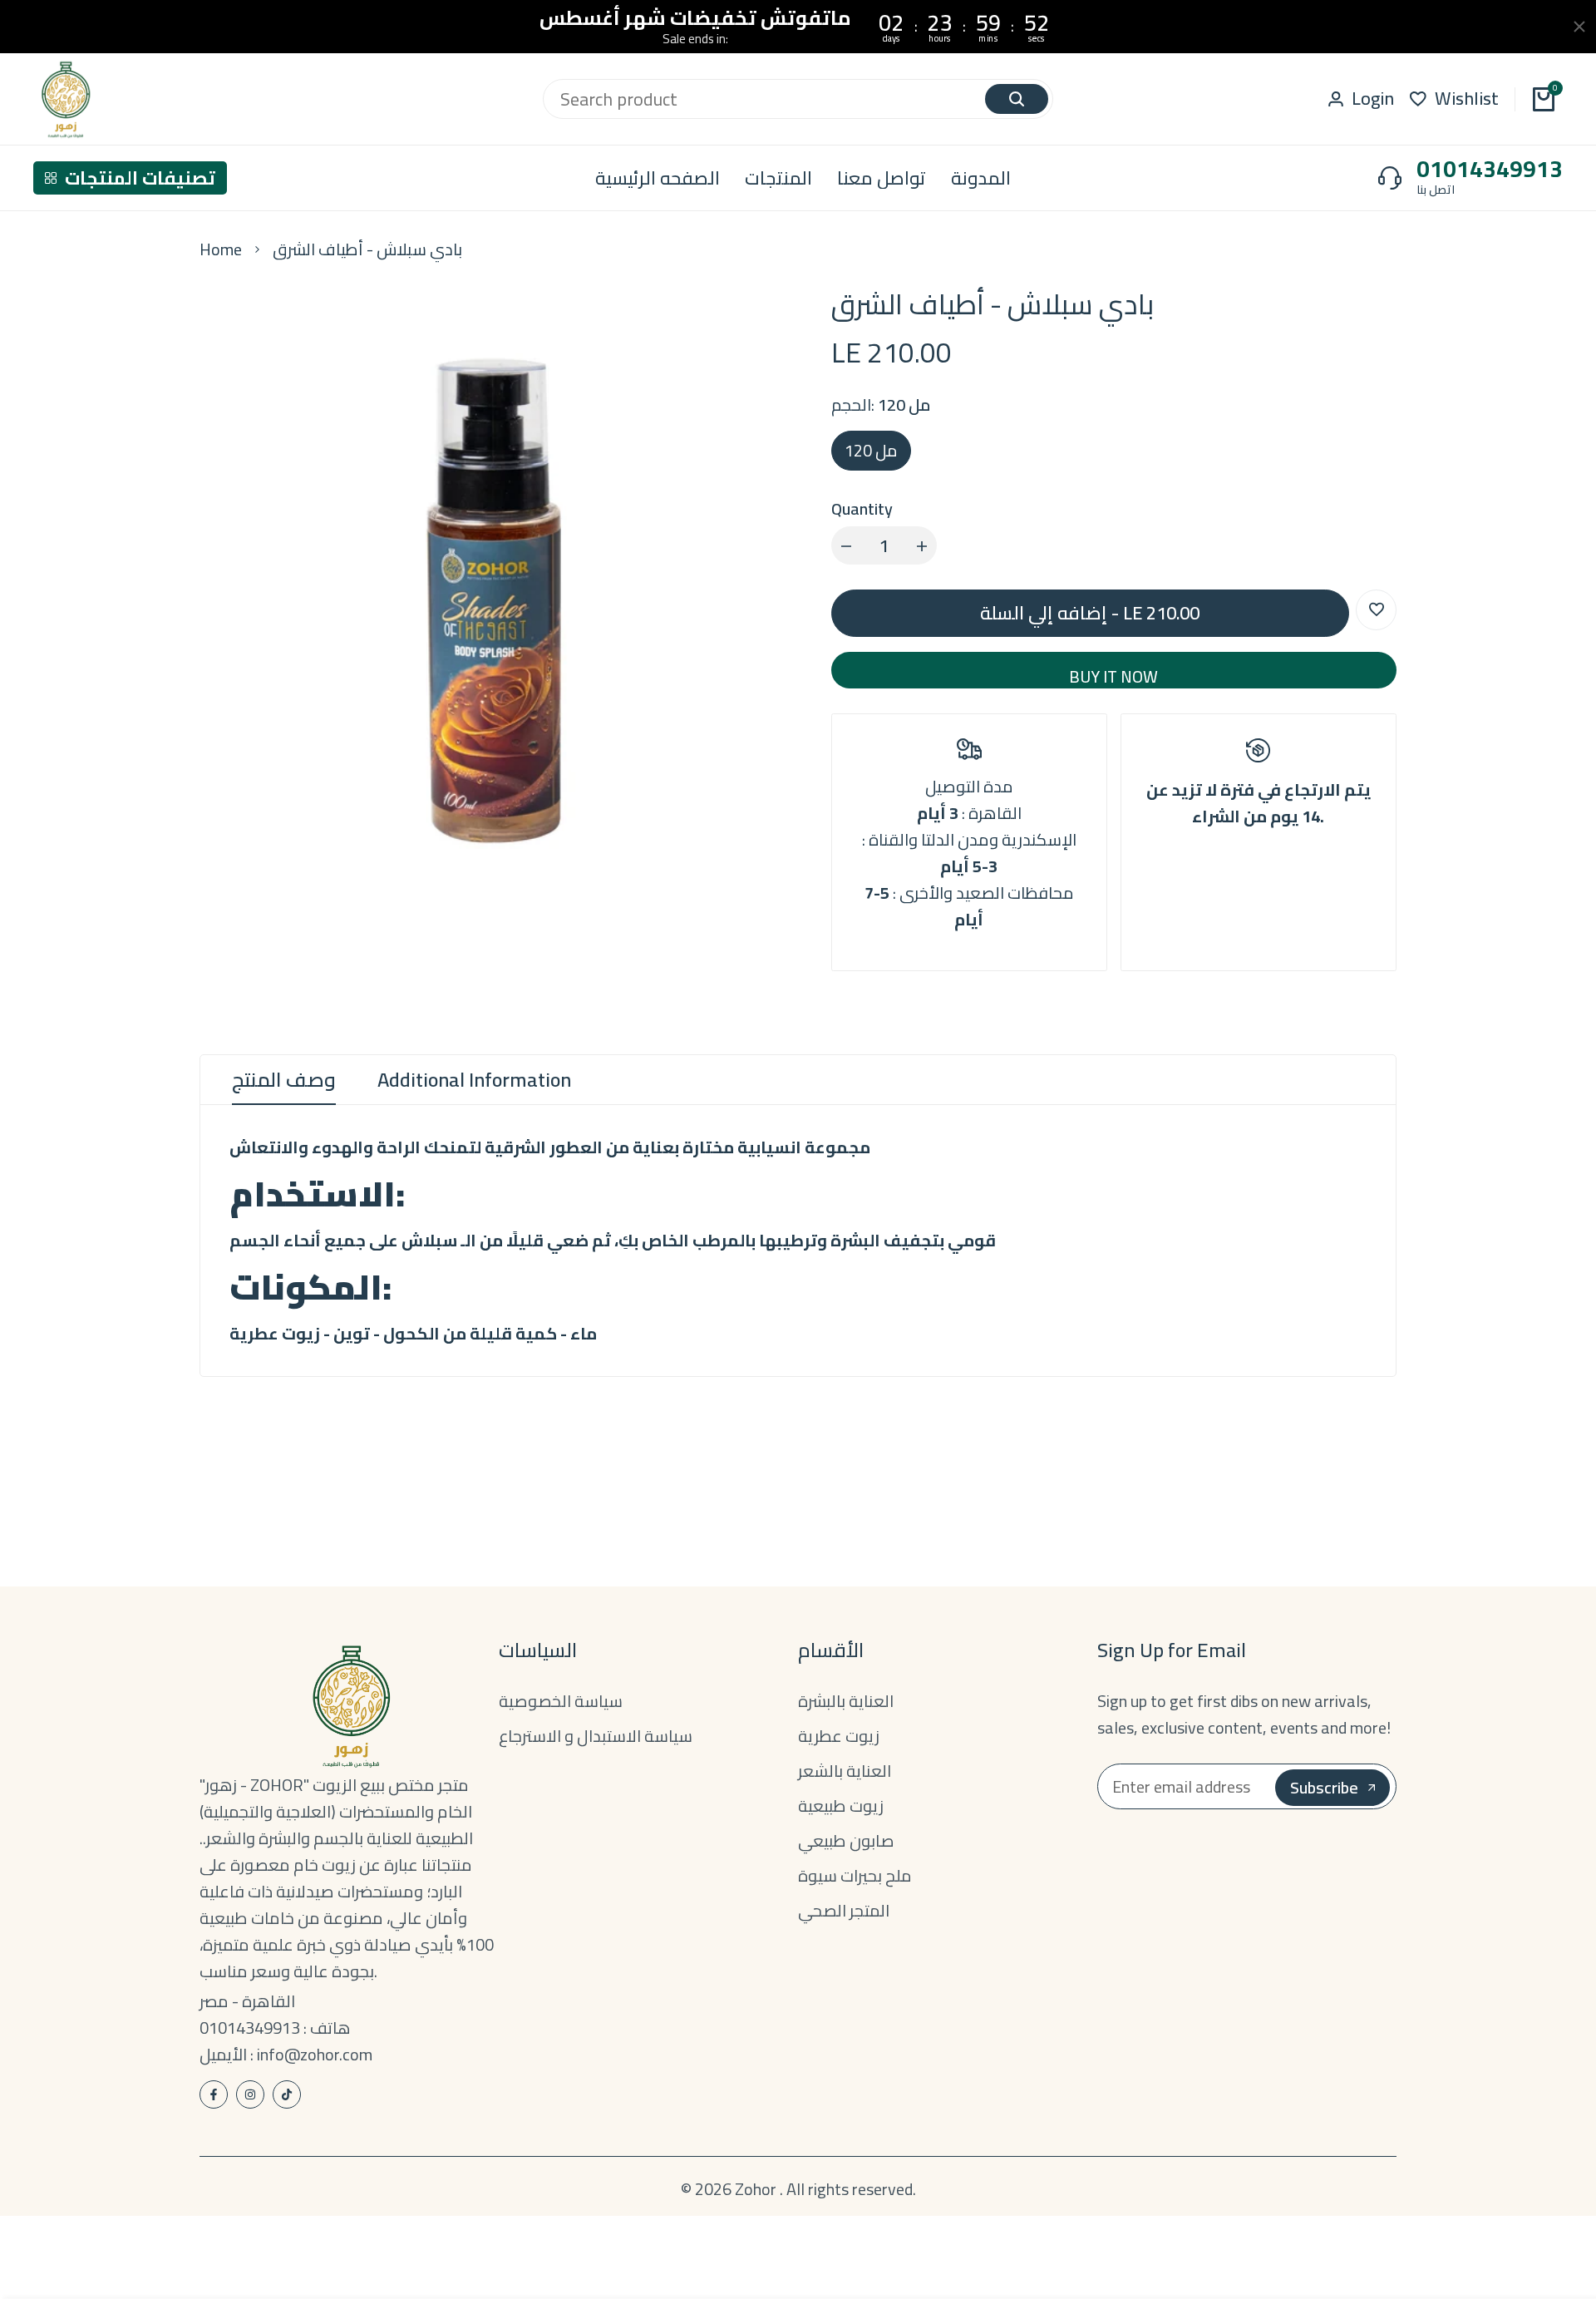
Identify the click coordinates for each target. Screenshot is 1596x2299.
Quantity (862, 509)
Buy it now (1113, 674)
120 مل (871, 450)
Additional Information (474, 1080)
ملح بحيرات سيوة (855, 1875)
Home (221, 249)
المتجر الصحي (844, 1910)
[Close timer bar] (1579, 27)
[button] (1376, 610)
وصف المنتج (284, 1080)
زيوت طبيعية (841, 1806)
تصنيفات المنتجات (140, 178)
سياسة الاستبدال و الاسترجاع (596, 1736)
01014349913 (1490, 169)
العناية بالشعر (845, 1771)
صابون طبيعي (846, 1840)
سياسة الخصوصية (561, 1701)
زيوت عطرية (839, 1736)
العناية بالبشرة (846, 1701)
